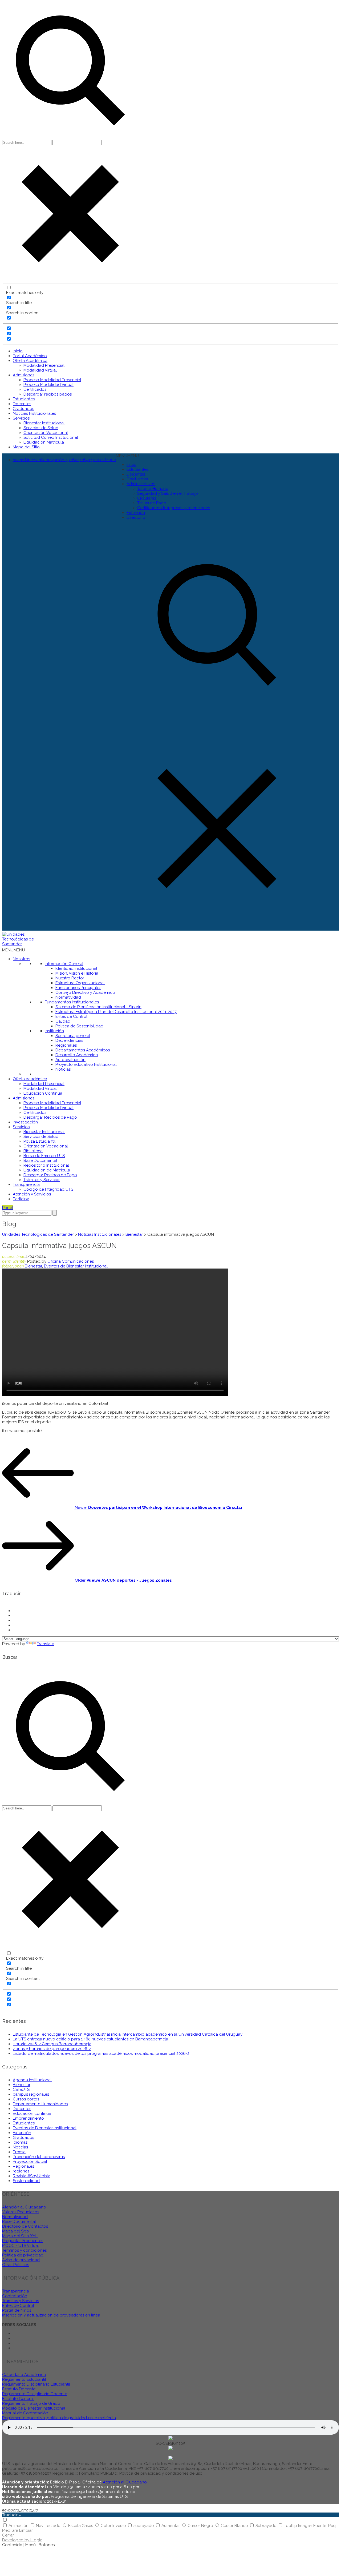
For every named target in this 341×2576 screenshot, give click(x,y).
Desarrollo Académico (77, 1055)
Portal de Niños (17, 2310)
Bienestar (33, 1266)
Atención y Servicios (32, 1194)
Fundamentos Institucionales (72, 1002)
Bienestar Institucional (44, 423)
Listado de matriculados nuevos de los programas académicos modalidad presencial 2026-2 (101, 2053)
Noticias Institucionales (34, 413)
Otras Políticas (16, 2265)
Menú (31, 2545)
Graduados (23, 409)
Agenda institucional (32, 2080)
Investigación (25, 1122)
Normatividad (68, 997)
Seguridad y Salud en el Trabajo (168, 493)
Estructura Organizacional (80, 983)
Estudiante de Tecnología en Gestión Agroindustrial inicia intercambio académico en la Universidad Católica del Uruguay (128, 2034)
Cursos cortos (26, 2099)
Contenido (12, 2545)
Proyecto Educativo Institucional (86, 1064)
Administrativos (141, 484)
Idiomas (20, 2142)
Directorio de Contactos (25, 2226)
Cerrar (8, 2535)
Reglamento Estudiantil (24, 2379)
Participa (21, 1199)
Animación (19, 2526)
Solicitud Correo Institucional (51, 437)
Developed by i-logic (22, 2540)
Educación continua (32, 2114)
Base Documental (40, 1161)
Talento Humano (153, 489)
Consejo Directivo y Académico (85, 992)
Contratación (15, 2296)
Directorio (136, 517)
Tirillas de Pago (152, 503)
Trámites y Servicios (42, 1180)
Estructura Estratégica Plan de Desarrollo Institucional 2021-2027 (116, 1012)
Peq (332, 2526)
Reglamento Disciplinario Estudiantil (36, 2384)
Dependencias (69, 1040)
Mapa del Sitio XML (20, 2236)
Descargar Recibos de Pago (50, 1117)
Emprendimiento (28, 2118)
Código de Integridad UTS (48, 1189)
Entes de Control (71, 1016)
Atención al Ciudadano (24, 2207)
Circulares (147, 498)
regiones (21, 2171)
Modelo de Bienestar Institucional (34, 2408)
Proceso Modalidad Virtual (48, 385)
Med (6, 2530)
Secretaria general (73, 1036)
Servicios (21, 418)
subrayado (144, 2526)
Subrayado (267, 2526)
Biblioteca (33, 1151)
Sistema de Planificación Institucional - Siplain (98, 1007)
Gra (15, 2530)
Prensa (19, 2152)
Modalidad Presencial (44, 365)
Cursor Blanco (235, 2526)
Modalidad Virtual (40, 370)
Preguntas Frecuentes (23, 2241)
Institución (54, 1031)
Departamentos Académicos (83, 1050)
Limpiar (26, 2530)
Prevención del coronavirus (39, 2157)
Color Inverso (114, 2526)
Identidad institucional (76, 968)
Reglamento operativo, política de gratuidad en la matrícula (59, 2418)
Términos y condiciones (24, 2250)
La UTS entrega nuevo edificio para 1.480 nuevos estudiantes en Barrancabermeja (90, 2039)
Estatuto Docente (19, 2389)
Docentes (22, 404)
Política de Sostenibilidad (79, 1026)
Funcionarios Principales (78, 988)
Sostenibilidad (26, 2181)
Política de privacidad (23, 2255)
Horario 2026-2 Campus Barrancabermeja (52, 2044)
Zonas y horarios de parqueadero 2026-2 (52, 2049)
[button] (127, 456)
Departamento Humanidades (40, 2104)
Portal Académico (30, 356)
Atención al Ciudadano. (125, 2482)
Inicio (18, 351)
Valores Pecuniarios (21, 2212)
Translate (45, 1644)
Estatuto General (18, 2399)
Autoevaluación (70, 1060)
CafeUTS (21, 2089)
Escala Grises (81, 2526)
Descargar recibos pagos (48, 394)
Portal (8, 1208)
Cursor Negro (201, 2526)
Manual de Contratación (25, 2413)
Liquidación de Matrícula (47, 1170)
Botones (47, 2545)
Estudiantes (24, 399)
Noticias (63, 1069)
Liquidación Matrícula (44, 442)
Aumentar (171, 2526)
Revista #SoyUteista (32, 2176)
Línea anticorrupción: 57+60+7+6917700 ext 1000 (64, 460)
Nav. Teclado (49, 2526)
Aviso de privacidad (21, 2260)
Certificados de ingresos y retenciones (174, 508)
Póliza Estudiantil (39, 1141)
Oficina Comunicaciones (71, 1261)
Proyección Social (30, 2162)
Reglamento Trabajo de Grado (31, 2403)
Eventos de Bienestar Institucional (76, 1266)
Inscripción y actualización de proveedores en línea (51, 2315)
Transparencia (26, 1185)
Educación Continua (43, 1093)
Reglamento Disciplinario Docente (35, 2394)
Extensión (136, 513)
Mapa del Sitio (26, 447)
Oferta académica (30, 1079)
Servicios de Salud (41, 428)
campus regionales (31, 2094)
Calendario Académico (24, 2375)
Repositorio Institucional (46, 1165)
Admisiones (24, 375)
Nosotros (21, 959)
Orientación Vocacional (46, 433)
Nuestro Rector (70, 978)
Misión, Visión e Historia (77, 973)
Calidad (63, 1021)
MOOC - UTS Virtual (21, 2246)
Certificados (35, 389)
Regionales (66, 1045)
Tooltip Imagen (299, 2526)
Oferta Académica (30, 361)
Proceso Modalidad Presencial (52, 380)
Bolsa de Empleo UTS (44, 1156)
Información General (64, 964)
